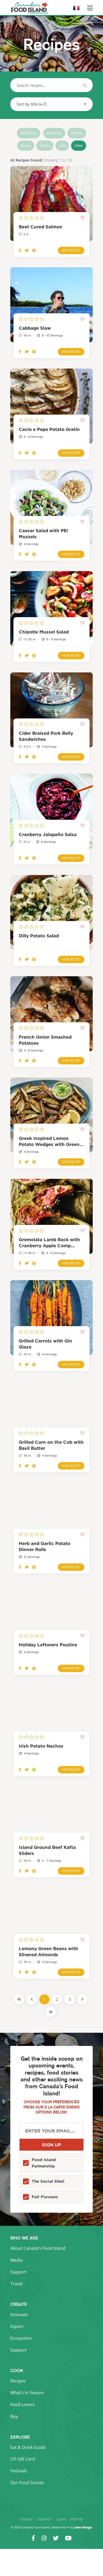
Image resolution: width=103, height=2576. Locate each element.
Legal (61, 2519)
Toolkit (26, 2519)
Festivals (19, 2471)
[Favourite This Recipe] (82, 218)
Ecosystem (21, 2338)
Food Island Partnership (44, 2163)
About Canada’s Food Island (38, 2248)
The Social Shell (48, 2181)
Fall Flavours (45, 2197)
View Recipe (71, 250)
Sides (79, 145)
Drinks (26, 145)
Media (16, 2260)
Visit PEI (77, 2519)
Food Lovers (22, 2404)
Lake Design (83, 2527)
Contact (45, 2519)
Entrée (45, 145)
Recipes (18, 2381)
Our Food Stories (27, 2483)
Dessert (77, 133)
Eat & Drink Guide (28, 2447)
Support (18, 2272)
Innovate (19, 2315)
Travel (16, 2284)
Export (17, 2326)
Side (62, 145)
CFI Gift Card (23, 2459)
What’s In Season (27, 2393)
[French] (76, 10)
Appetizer (54, 133)
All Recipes (29, 133)
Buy (14, 2416)
